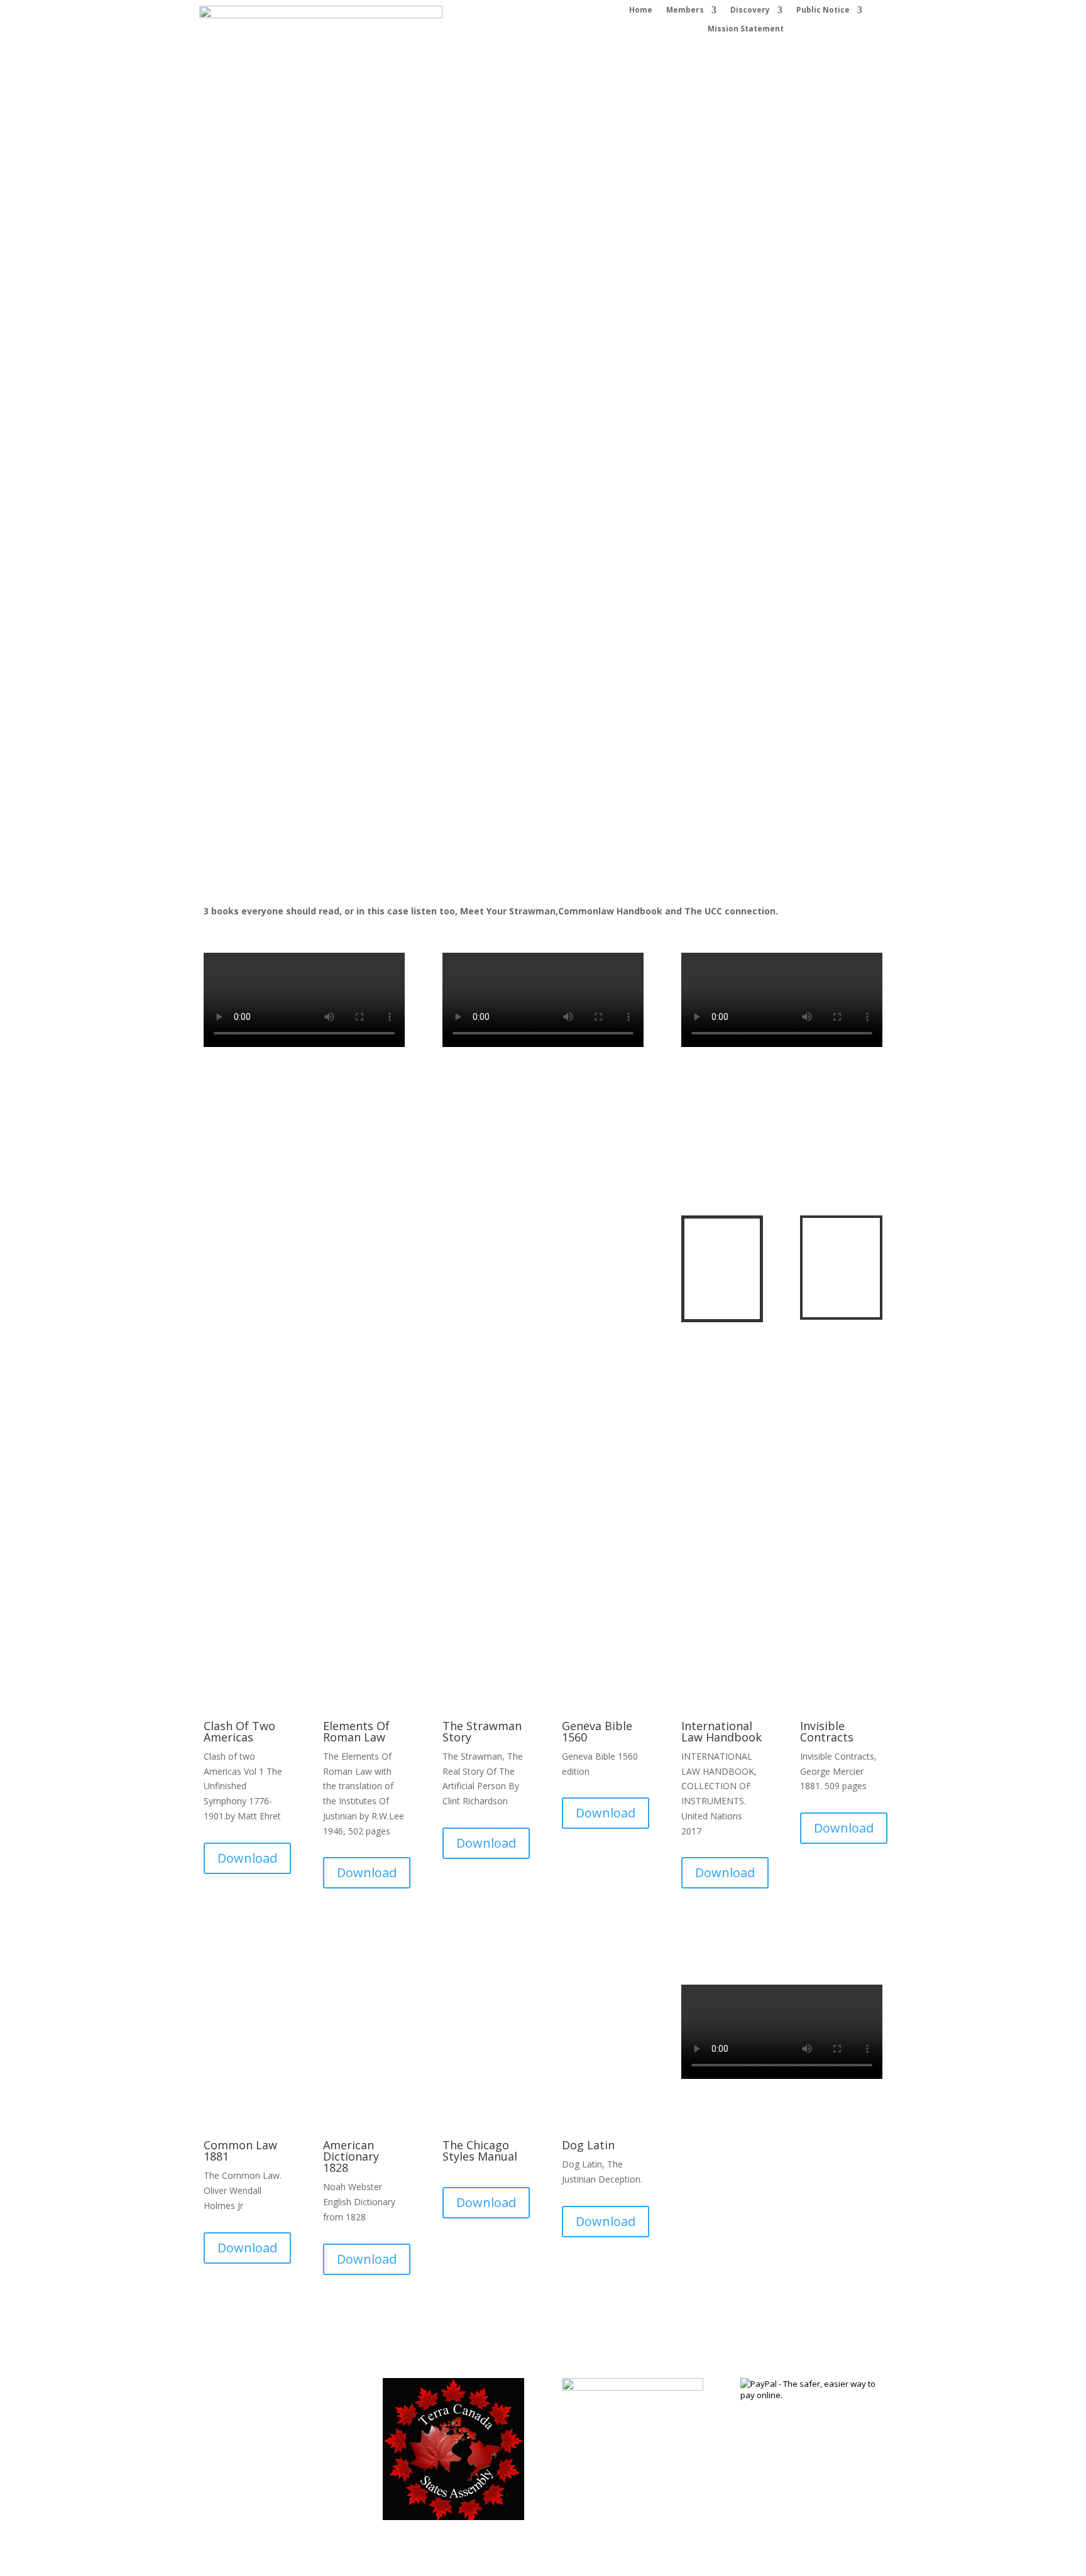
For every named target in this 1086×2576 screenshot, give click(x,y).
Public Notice (823, 10)
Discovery (750, 10)
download (485, 441)
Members (685, 10)
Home (641, 10)
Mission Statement (746, 29)
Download (247, 445)
